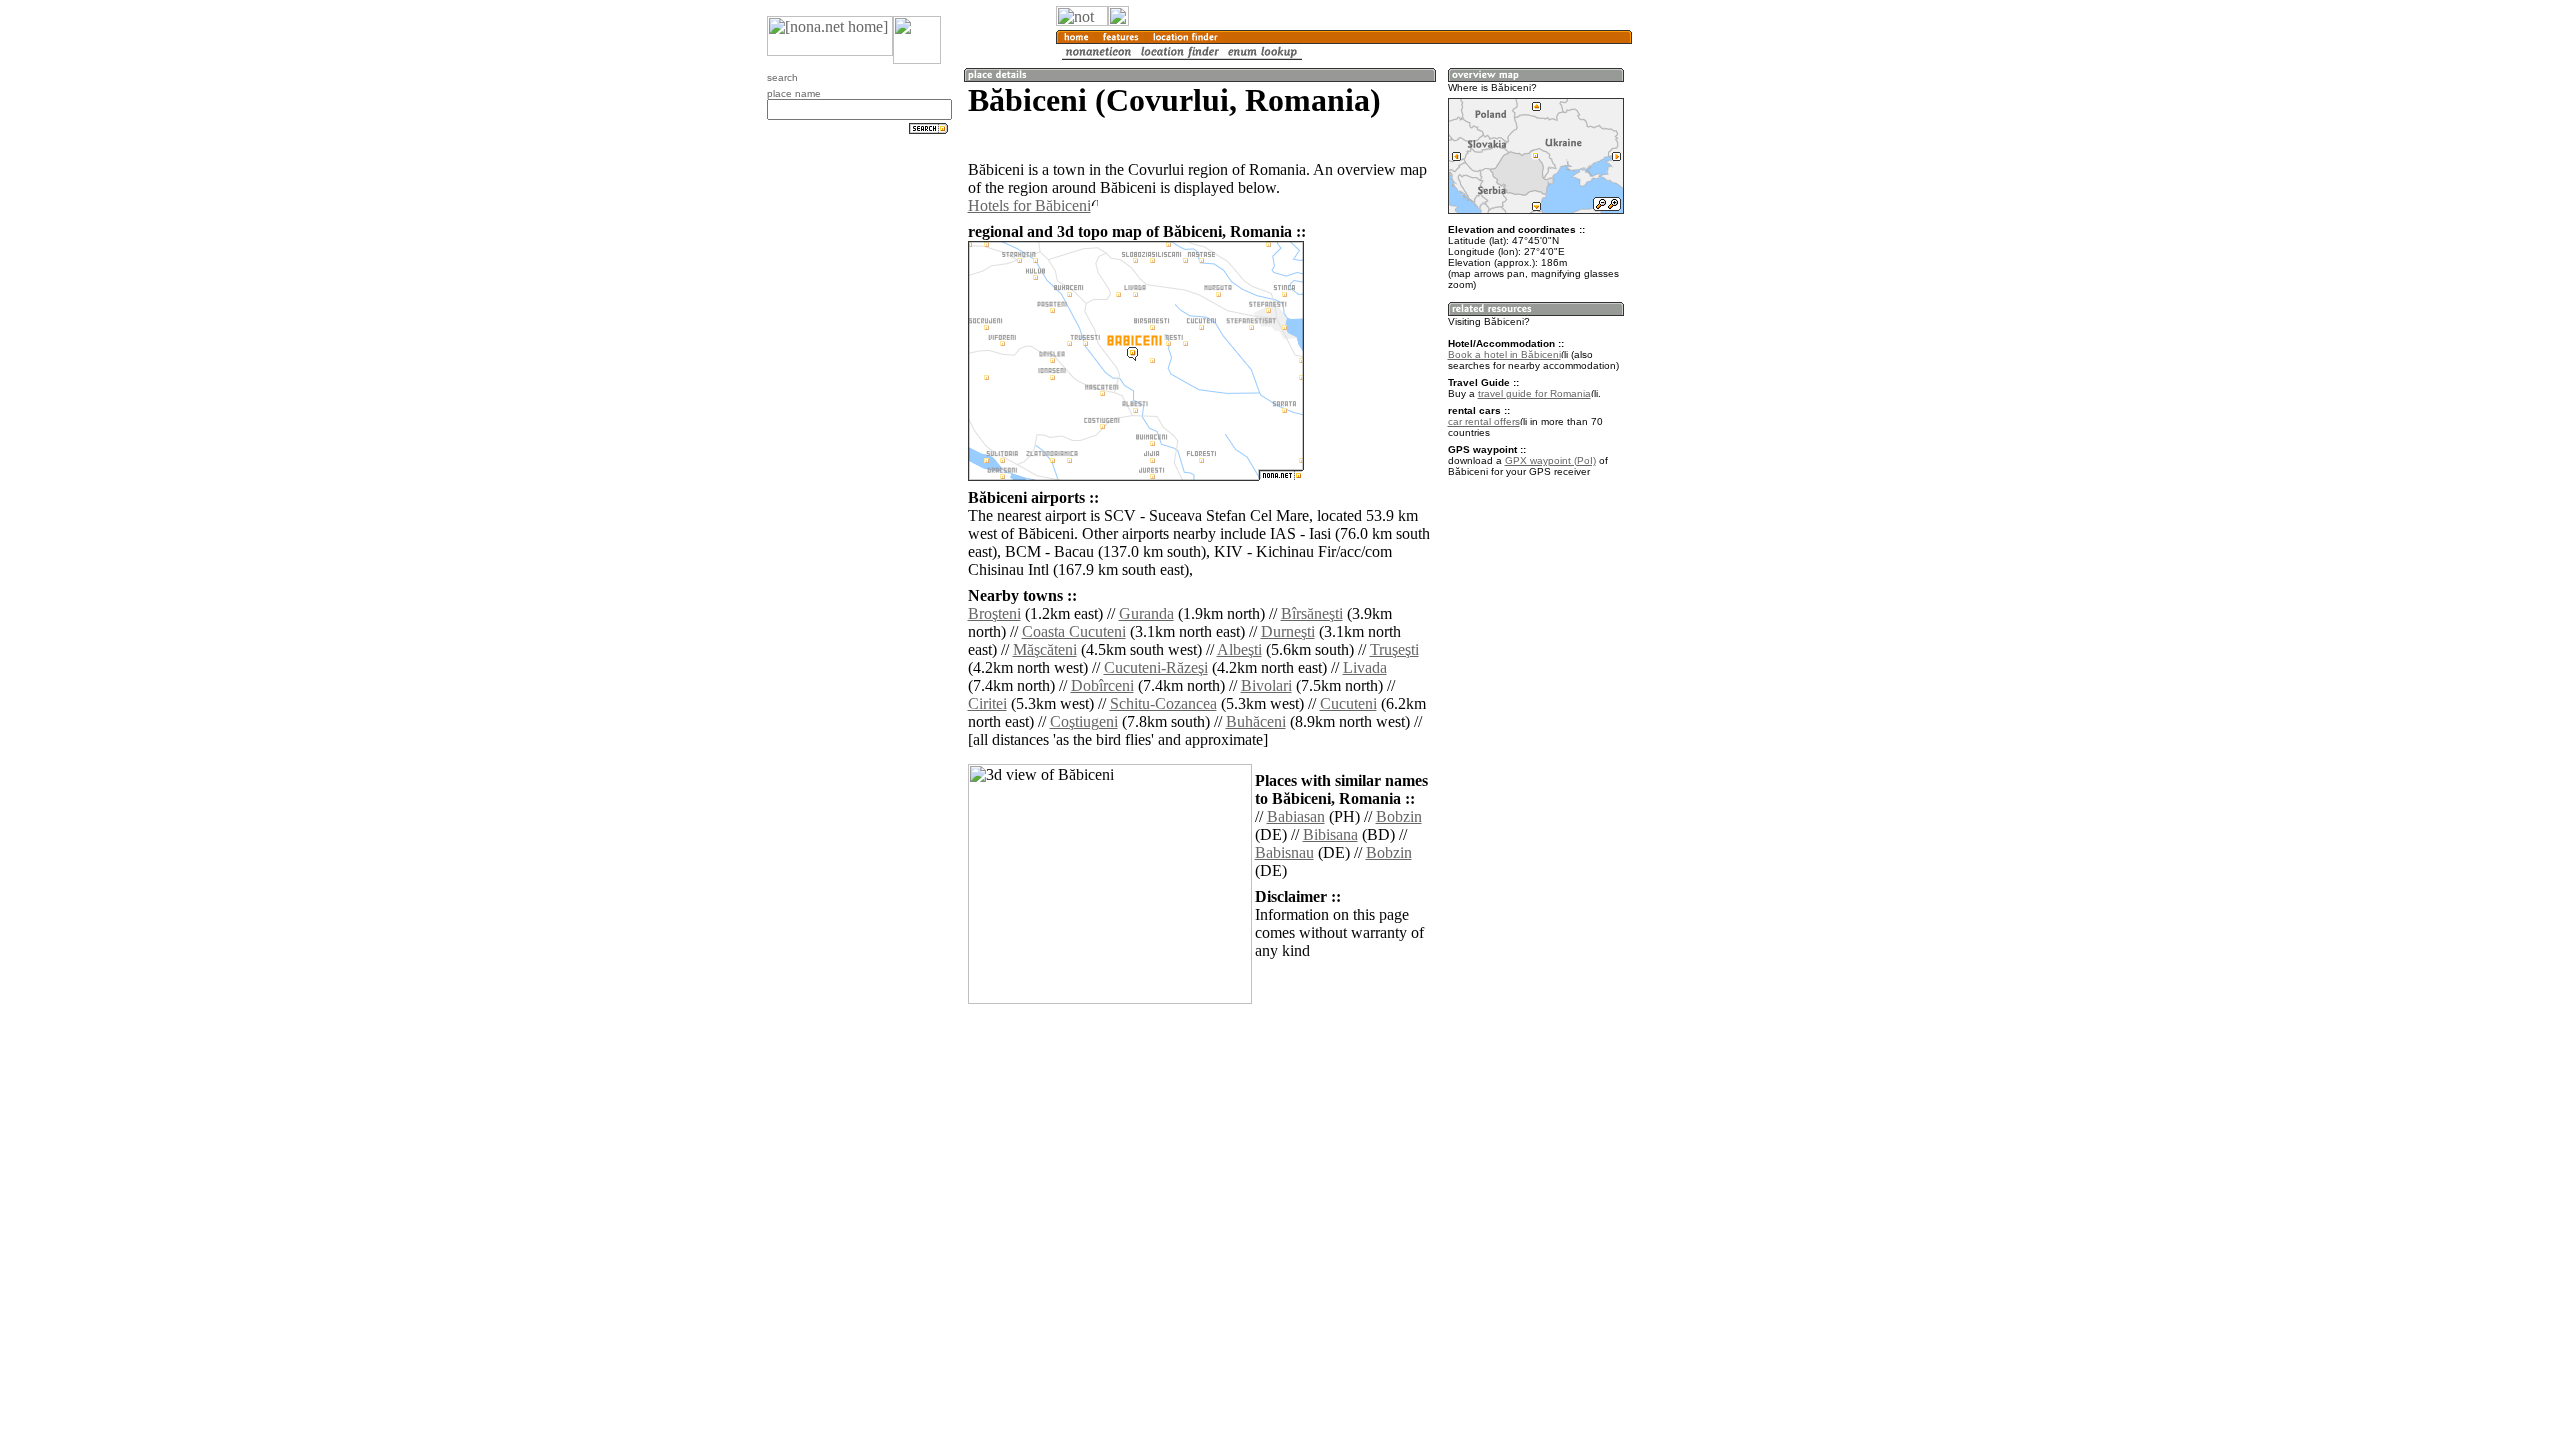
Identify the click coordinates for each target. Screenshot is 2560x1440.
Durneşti (1288, 631)
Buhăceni (1256, 721)
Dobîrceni (1102, 685)
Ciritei (987, 703)
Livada (1365, 667)
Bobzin (1399, 816)
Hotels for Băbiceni (1029, 205)
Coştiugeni (1084, 721)
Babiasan (1296, 816)
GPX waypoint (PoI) (1550, 460)
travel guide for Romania (1534, 393)
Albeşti (1239, 649)
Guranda (1146, 613)
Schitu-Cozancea (1163, 703)
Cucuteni (1348, 703)
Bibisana (1330, 834)
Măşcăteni (1045, 649)
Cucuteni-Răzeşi (1156, 667)
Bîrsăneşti (1312, 613)
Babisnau (1284, 852)
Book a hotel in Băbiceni (1504, 354)
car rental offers (1484, 421)
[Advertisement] (1728, 330)
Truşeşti (1394, 649)
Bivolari (1266, 685)
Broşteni (994, 613)
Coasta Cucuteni (1074, 631)
